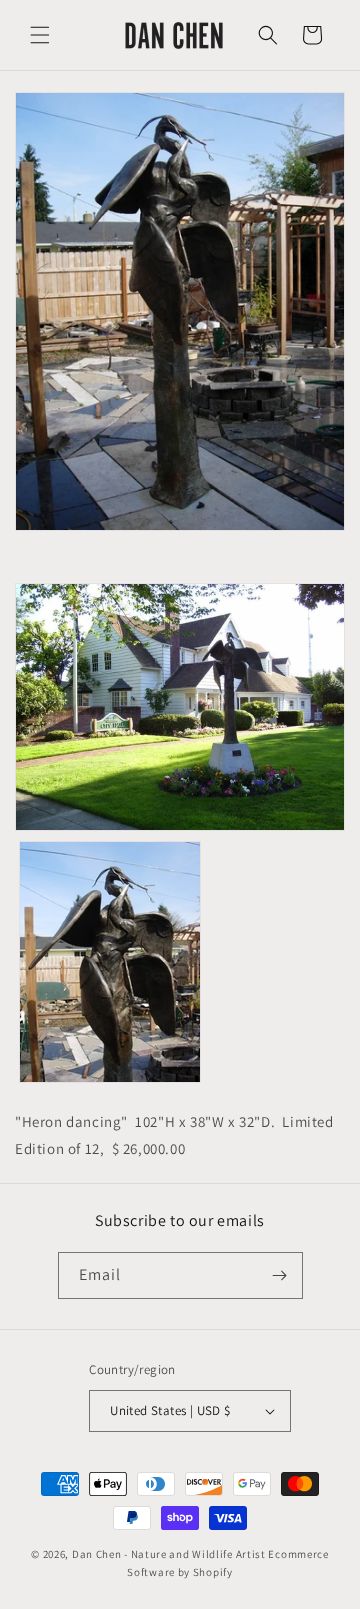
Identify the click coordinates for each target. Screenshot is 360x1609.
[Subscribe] (280, 1275)
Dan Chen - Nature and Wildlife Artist (169, 1554)
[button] (40, 35)
